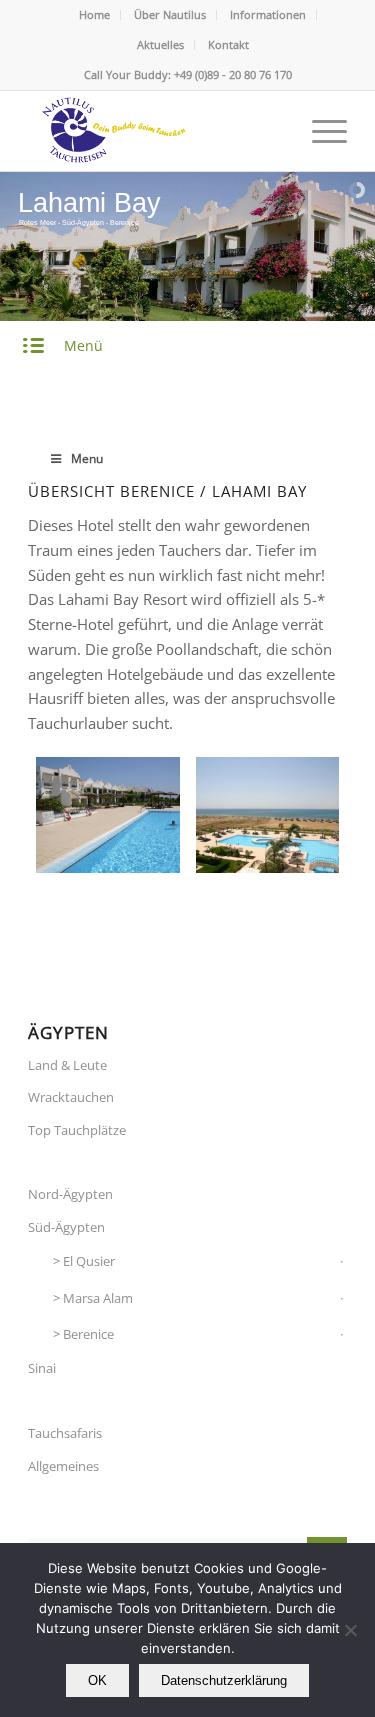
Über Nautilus (170, 14)
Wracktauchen (71, 1097)
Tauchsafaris (65, 1433)
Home (94, 14)
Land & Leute (67, 1065)
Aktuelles (160, 44)
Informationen (268, 14)
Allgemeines (63, 1466)
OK (97, 1680)
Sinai (42, 1368)
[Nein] (350, 1630)
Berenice (88, 1334)
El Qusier (89, 1261)
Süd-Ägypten (66, 1227)
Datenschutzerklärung (224, 1680)
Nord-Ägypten (70, 1194)
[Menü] (319, 131)
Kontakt (228, 44)
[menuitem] (95, 15)
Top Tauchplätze (77, 1130)
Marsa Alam (98, 1298)
